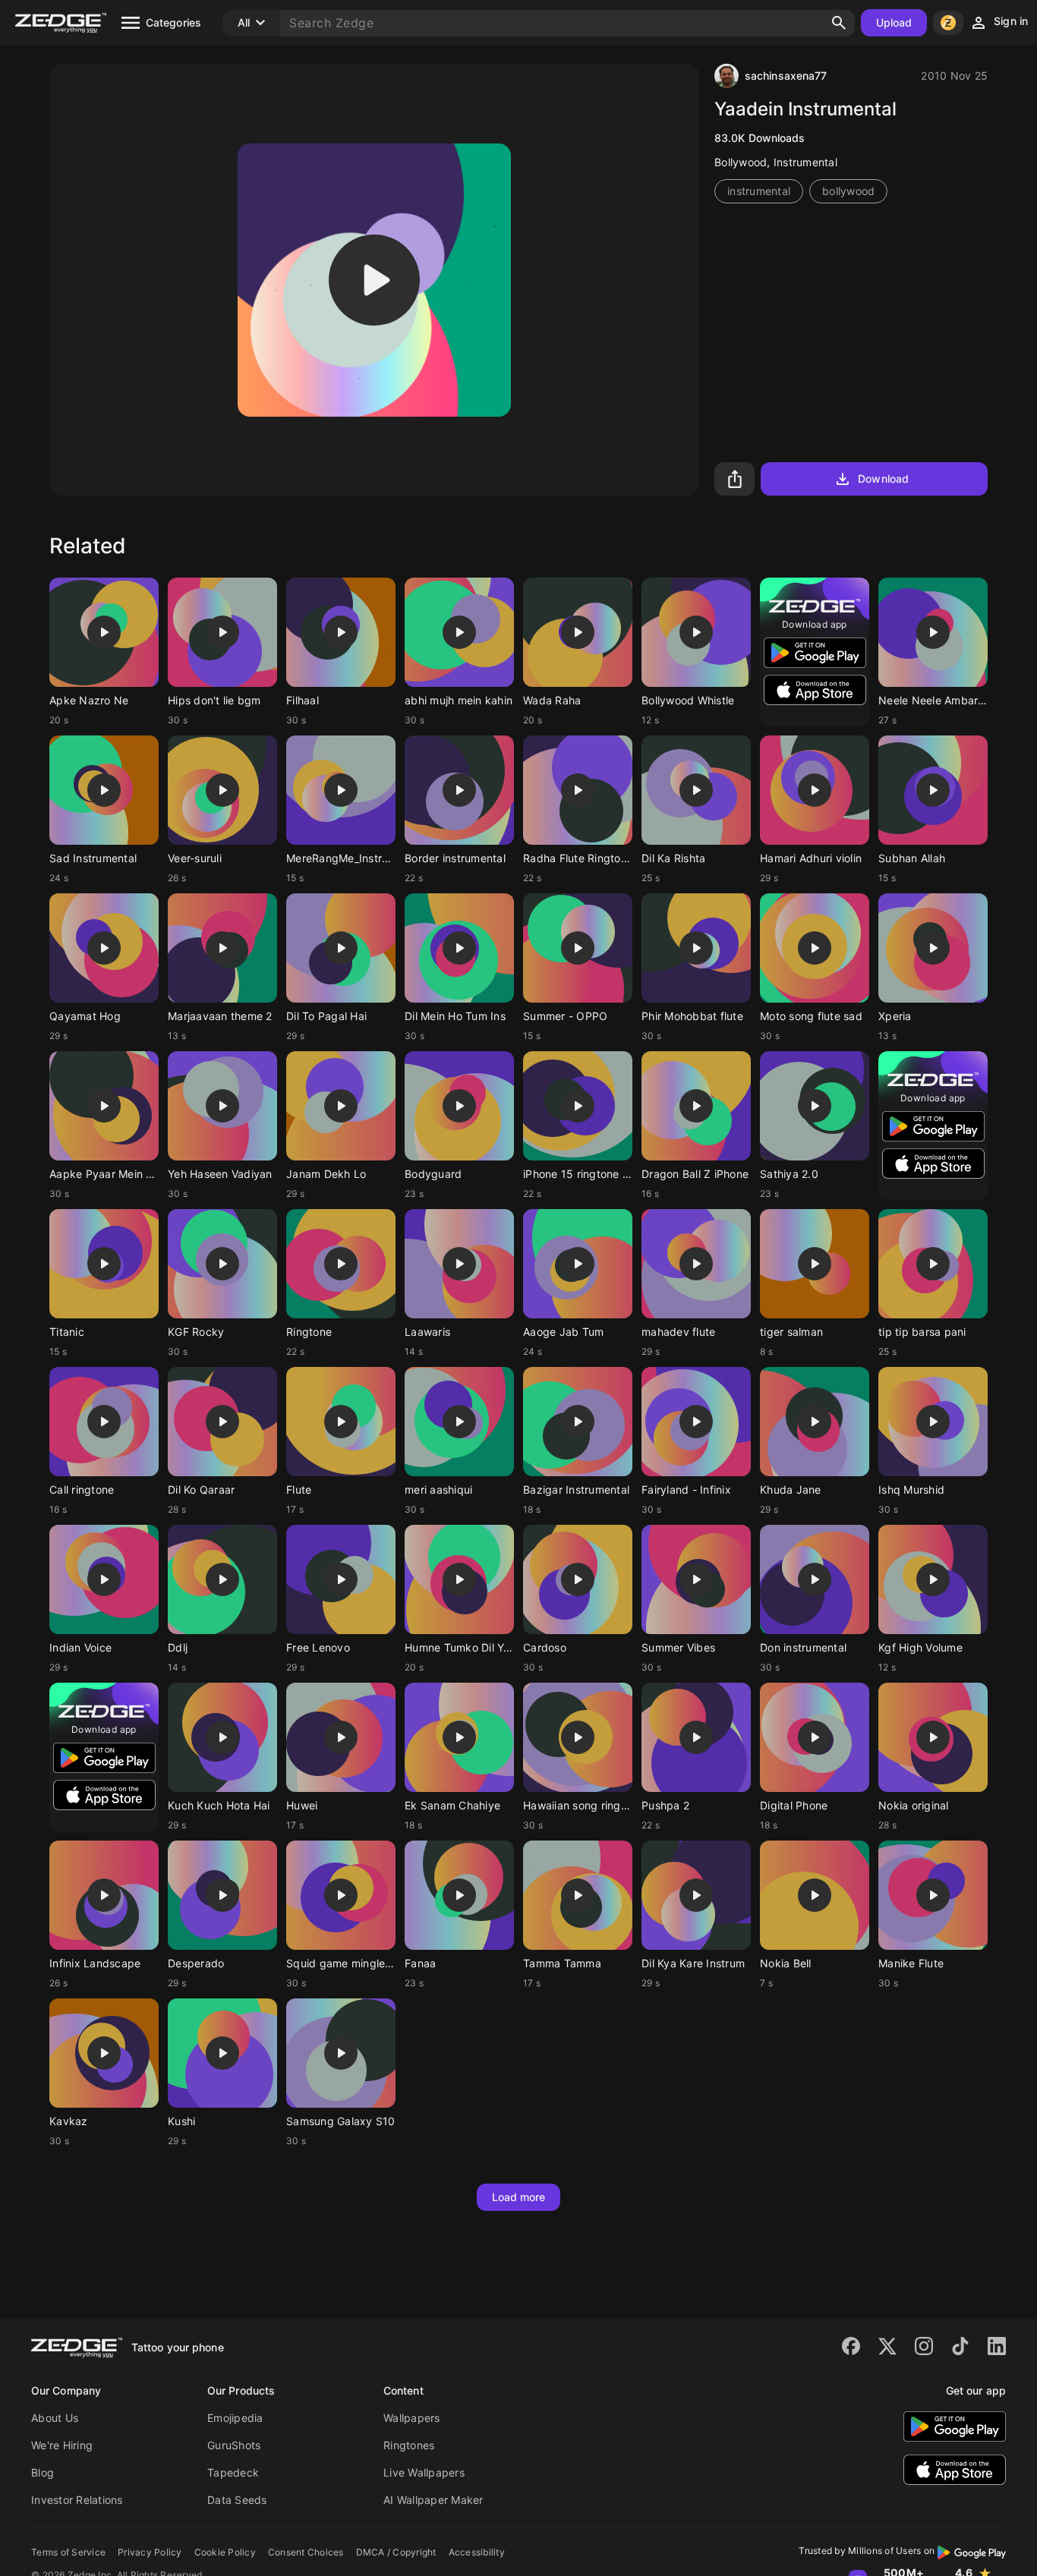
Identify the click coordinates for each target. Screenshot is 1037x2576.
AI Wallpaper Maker (433, 2500)
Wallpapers (412, 2418)
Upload (894, 22)
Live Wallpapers (424, 2472)
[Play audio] (374, 280)
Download (883, 479)
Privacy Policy (150, 2552)
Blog (43, 2472)
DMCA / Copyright (396, 2552)
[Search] (839, 23)
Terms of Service (68, 2552)
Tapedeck (233, 2472)
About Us (55, 2418)
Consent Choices (306, 2552)
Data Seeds (237, 2500)
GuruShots (234, 2445)
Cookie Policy (225, 2552)
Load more (519, 2197)
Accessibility (477, 2552)
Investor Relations (77, 2500)
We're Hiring (62, 2445)
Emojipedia (235, 2418)
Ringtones (409, 2445)
